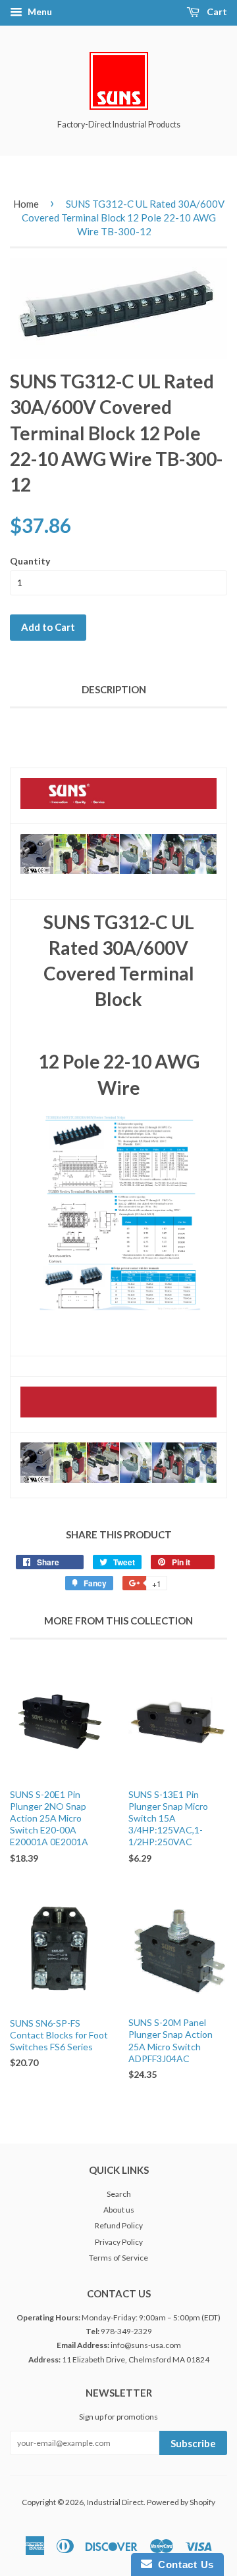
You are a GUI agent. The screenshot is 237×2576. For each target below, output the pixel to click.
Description (114, 689)
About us (119, 2210)
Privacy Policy (119, 2242)
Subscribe (193, 2443)
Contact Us (183, 2564)
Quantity (30, 561)
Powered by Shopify (181, 2502)
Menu (39, 11)
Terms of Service (118, 2258)
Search (119, 2194)
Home (26, 204)
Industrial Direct (115, 2502)
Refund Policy (119, 2225)
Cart (216, 11)
